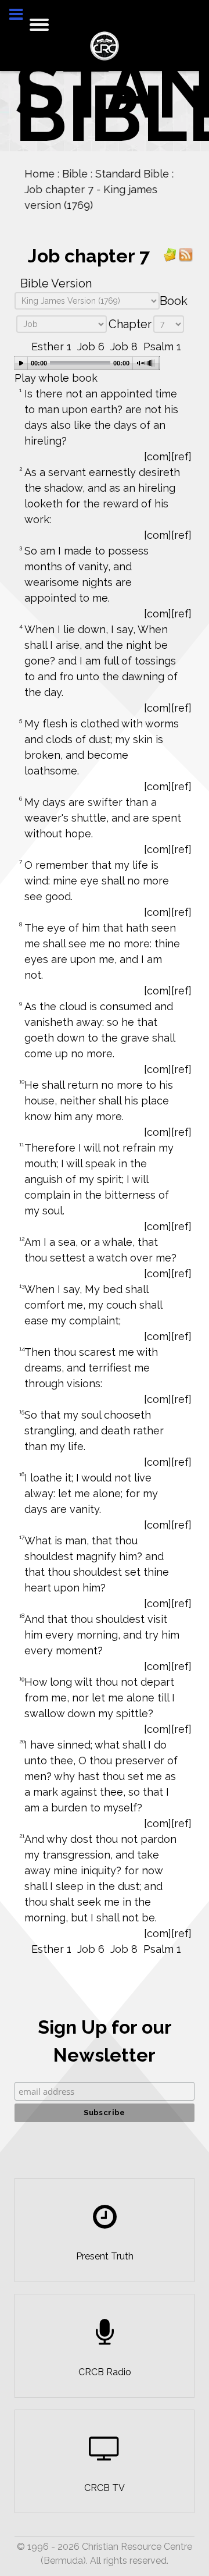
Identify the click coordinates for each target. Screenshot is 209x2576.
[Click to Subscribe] (170, 254)
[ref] (181, 456)
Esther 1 (51, 347)
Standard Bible (131, 174)
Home (38, 174)
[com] (158, 456)
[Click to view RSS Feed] (186, 254)
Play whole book (56, 378)
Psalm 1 (162, 347)
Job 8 (124, 347)
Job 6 (91, 347)
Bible (74, 174)
